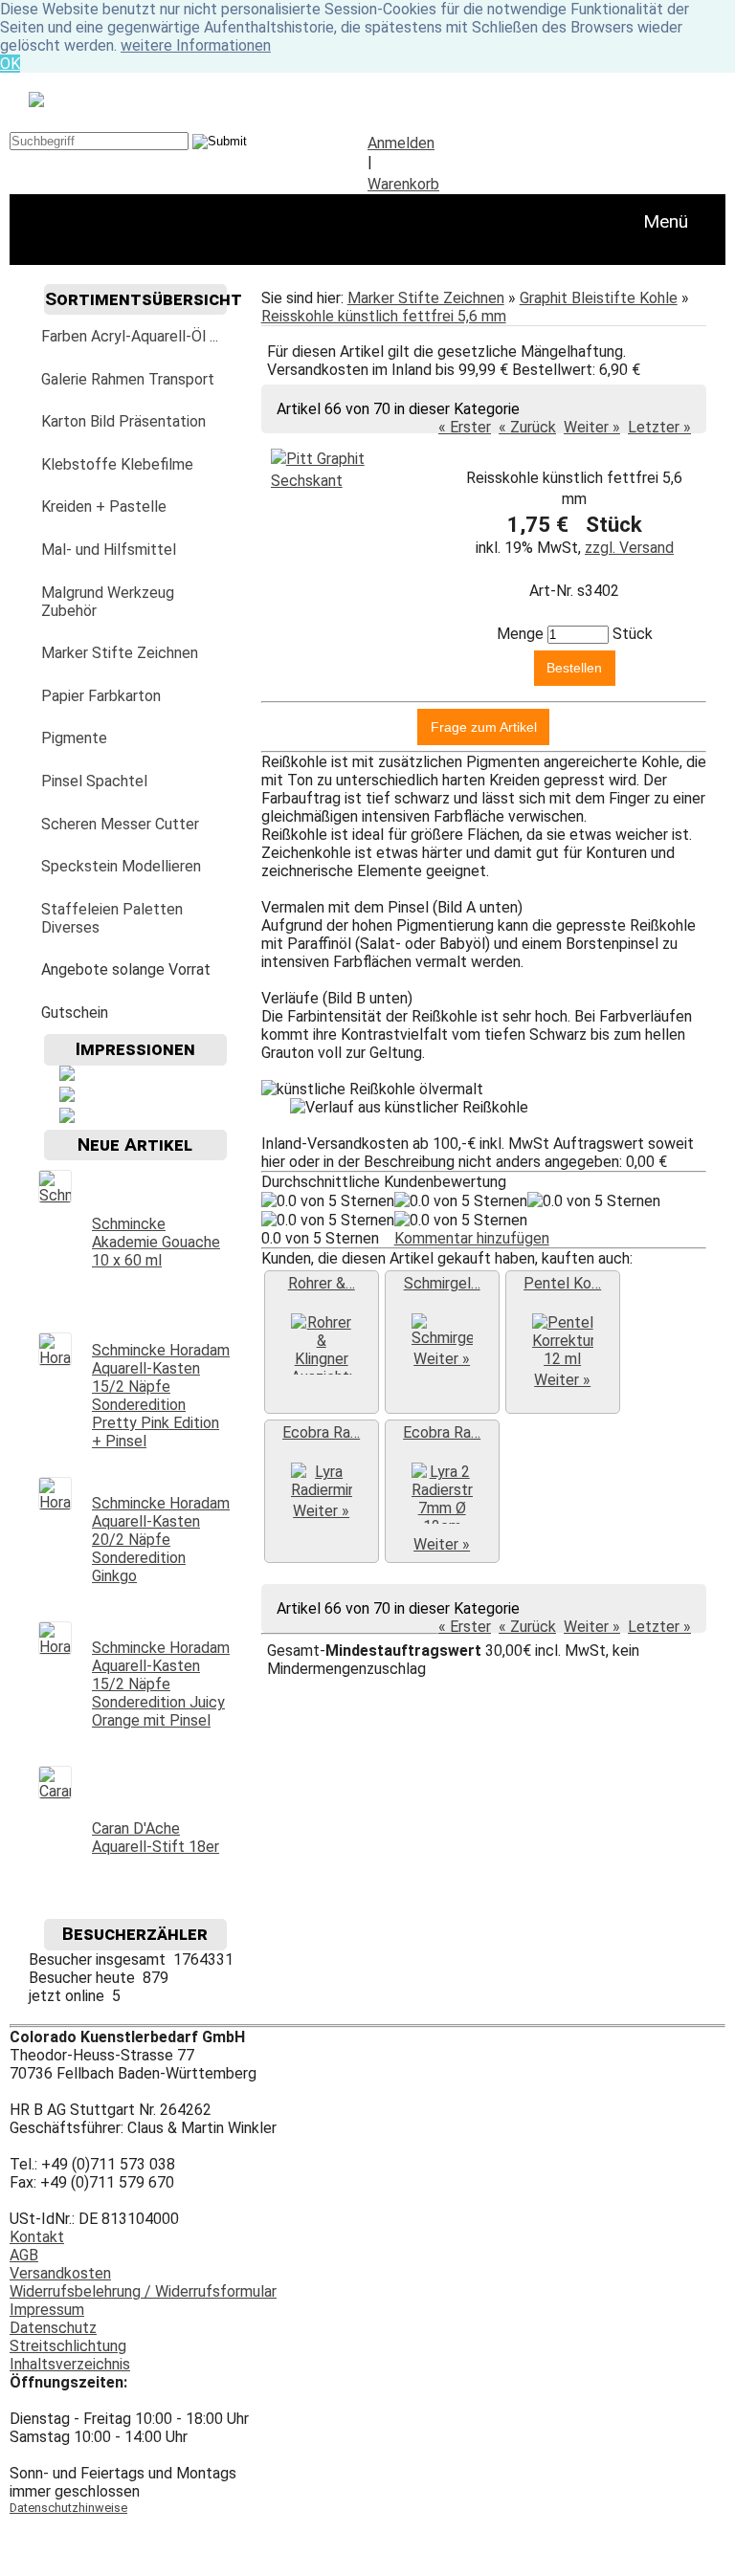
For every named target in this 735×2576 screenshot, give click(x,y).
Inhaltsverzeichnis (70, 2364)
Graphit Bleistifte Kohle (599, 298)
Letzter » (659, 427)
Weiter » (592, 427)
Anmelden (401, 143)
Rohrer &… (322, 1283)
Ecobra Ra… (321, 1432)
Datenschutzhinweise (68, 2508)
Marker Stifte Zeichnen (426, 298)
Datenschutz (53, 2328)
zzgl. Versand (629, 548)
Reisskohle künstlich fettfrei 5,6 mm (384, 316)
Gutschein (75, 1013)
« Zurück (527, 427)
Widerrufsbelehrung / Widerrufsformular (143, 2291)
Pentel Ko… (562, 1283)
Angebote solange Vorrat (126, 969)
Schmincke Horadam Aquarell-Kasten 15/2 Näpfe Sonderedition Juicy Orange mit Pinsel (161, 1684)
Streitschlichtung (68, 2346)
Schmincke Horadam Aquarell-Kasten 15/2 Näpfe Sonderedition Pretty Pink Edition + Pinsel (161, 1396)
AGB (24, 2255)
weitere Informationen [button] (196, 45)
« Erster (465, 427)
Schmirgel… (442, 1283)
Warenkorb (403, 184)
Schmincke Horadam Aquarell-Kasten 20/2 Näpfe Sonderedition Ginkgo (161, 1540)
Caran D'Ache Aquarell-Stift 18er (156, 1838)
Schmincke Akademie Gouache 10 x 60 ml (156, 1242)
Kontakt (37, 2237)
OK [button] (10, 64)
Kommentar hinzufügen (472, 1238)
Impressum (47, 2310)
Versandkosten (60, 2273)
